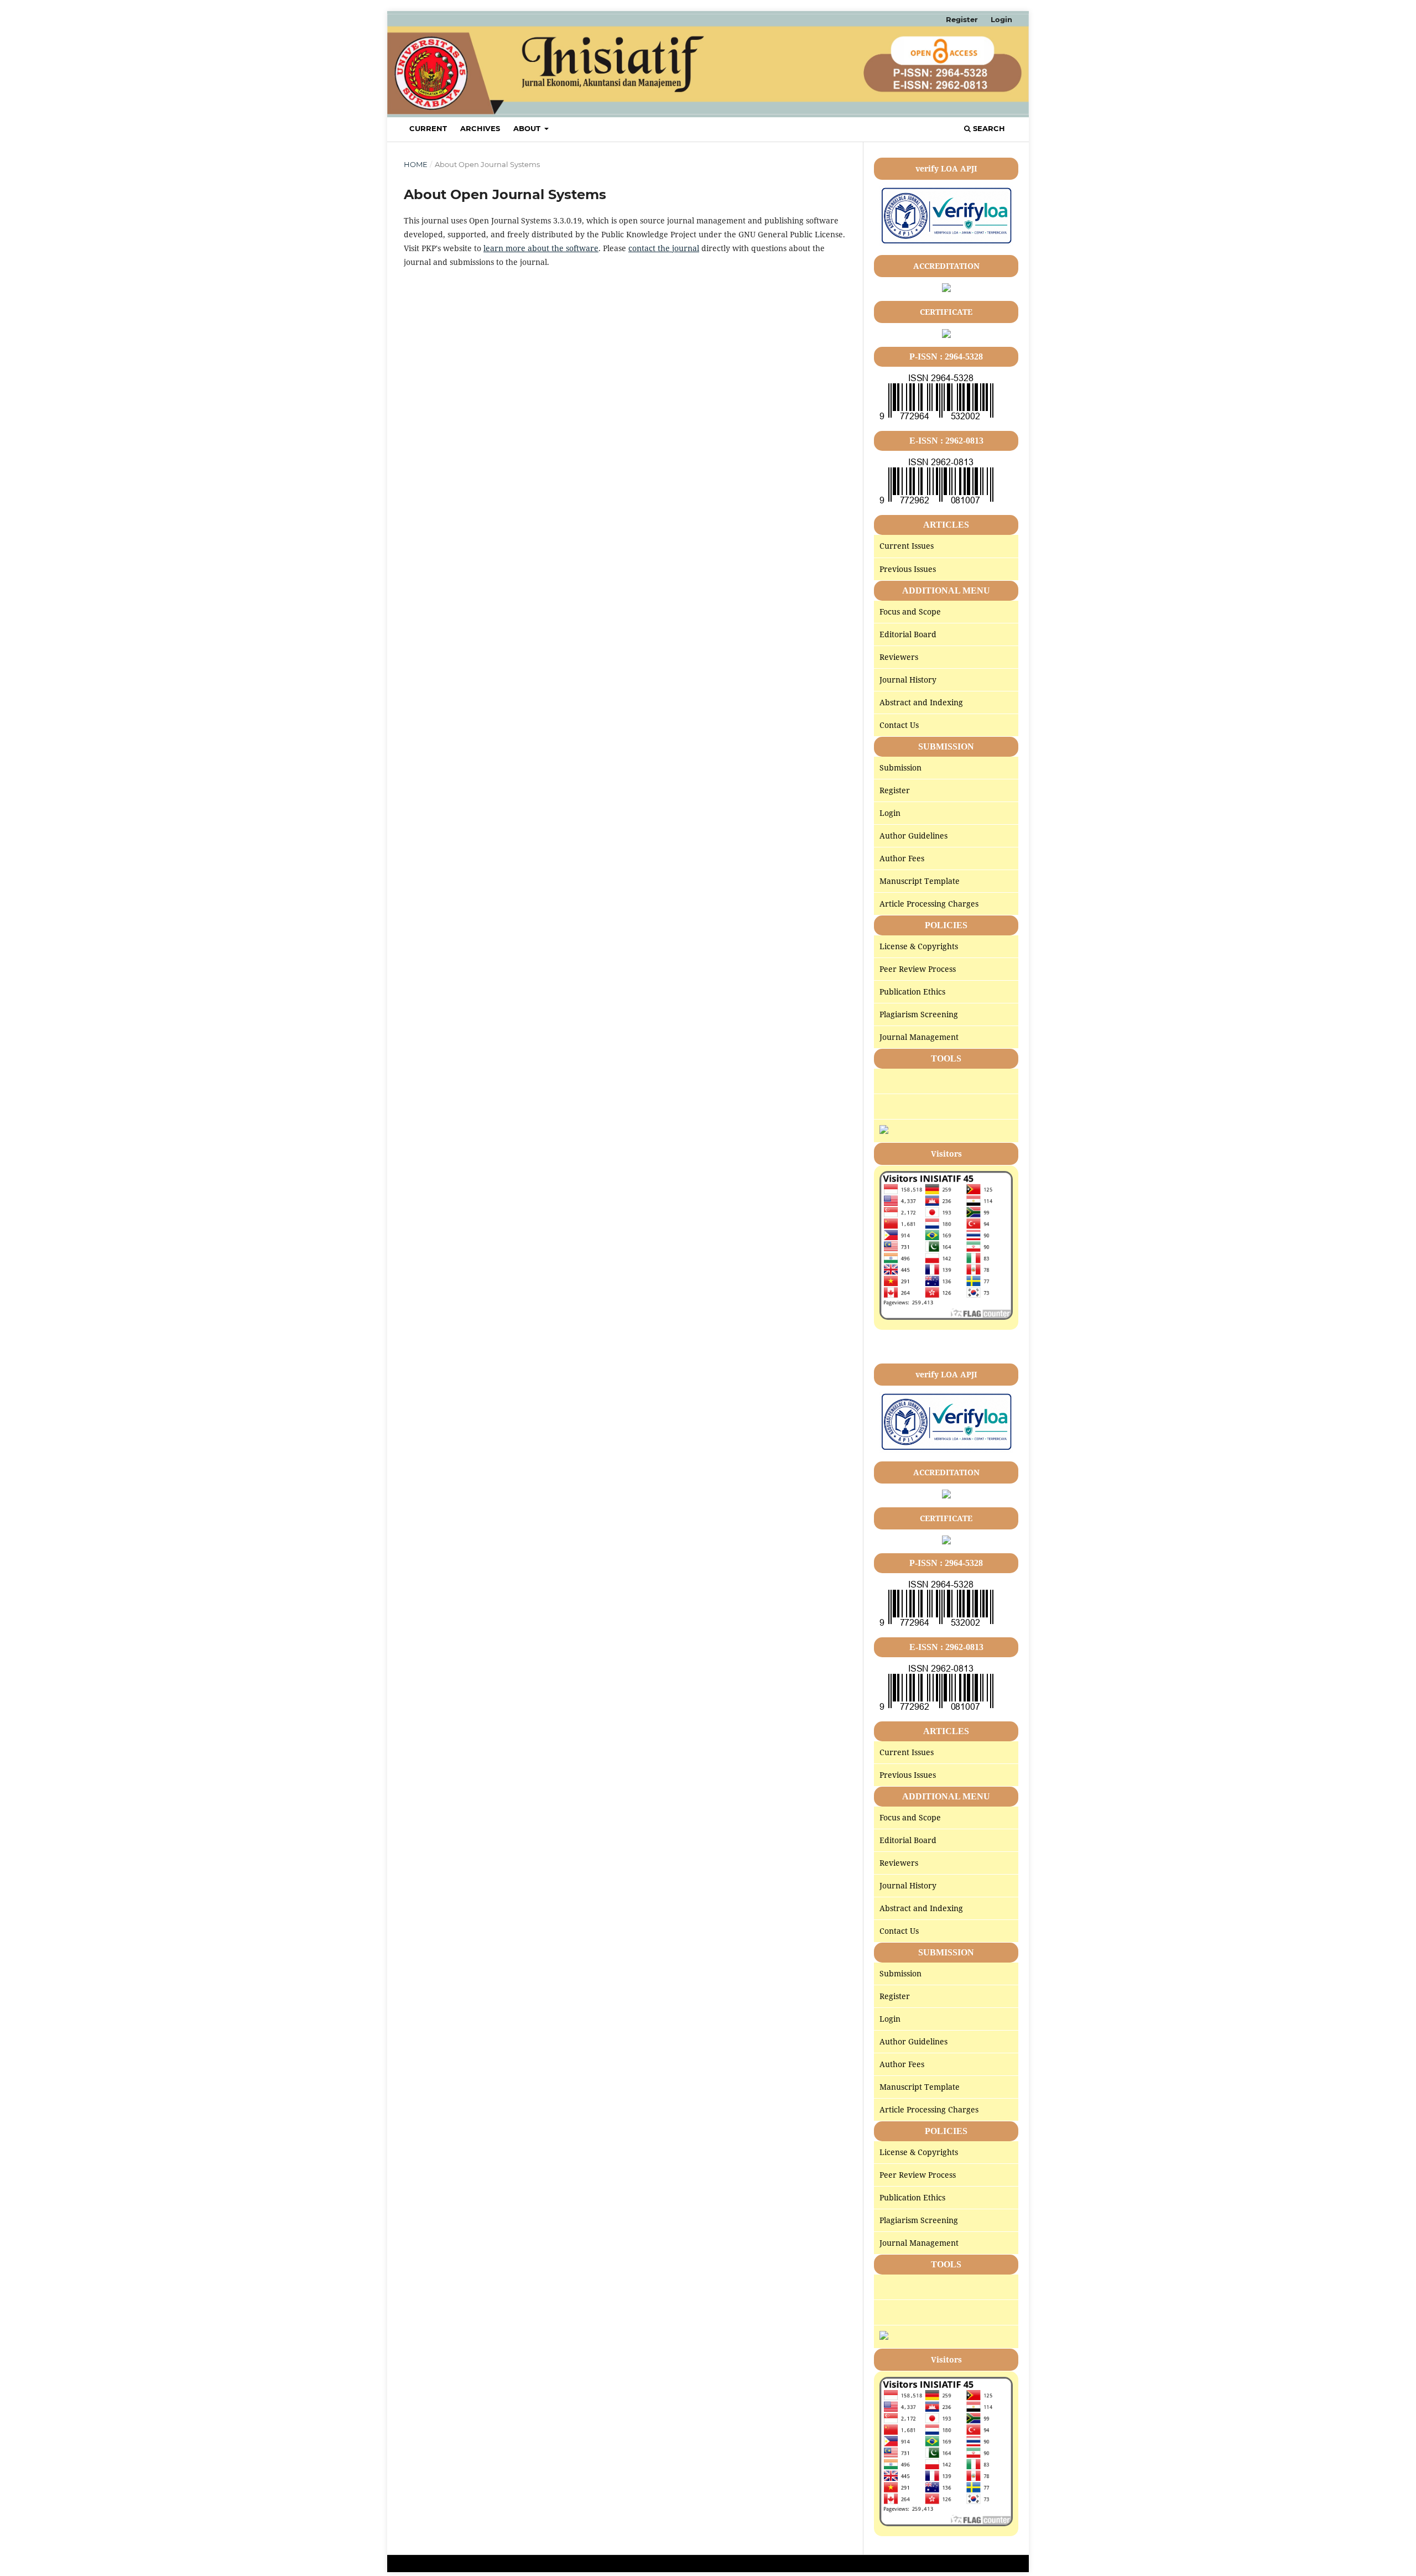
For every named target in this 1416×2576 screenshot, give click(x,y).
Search (988, 128)
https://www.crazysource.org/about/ (941, 1337)
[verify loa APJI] (946, 243)
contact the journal (664, 248)
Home (416, 164)
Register (962, 19)
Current (428, 128)
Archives (480, 128)
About (528, 128)
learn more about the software (541, 248)
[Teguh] (884, 1131)
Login (1001, 19)
